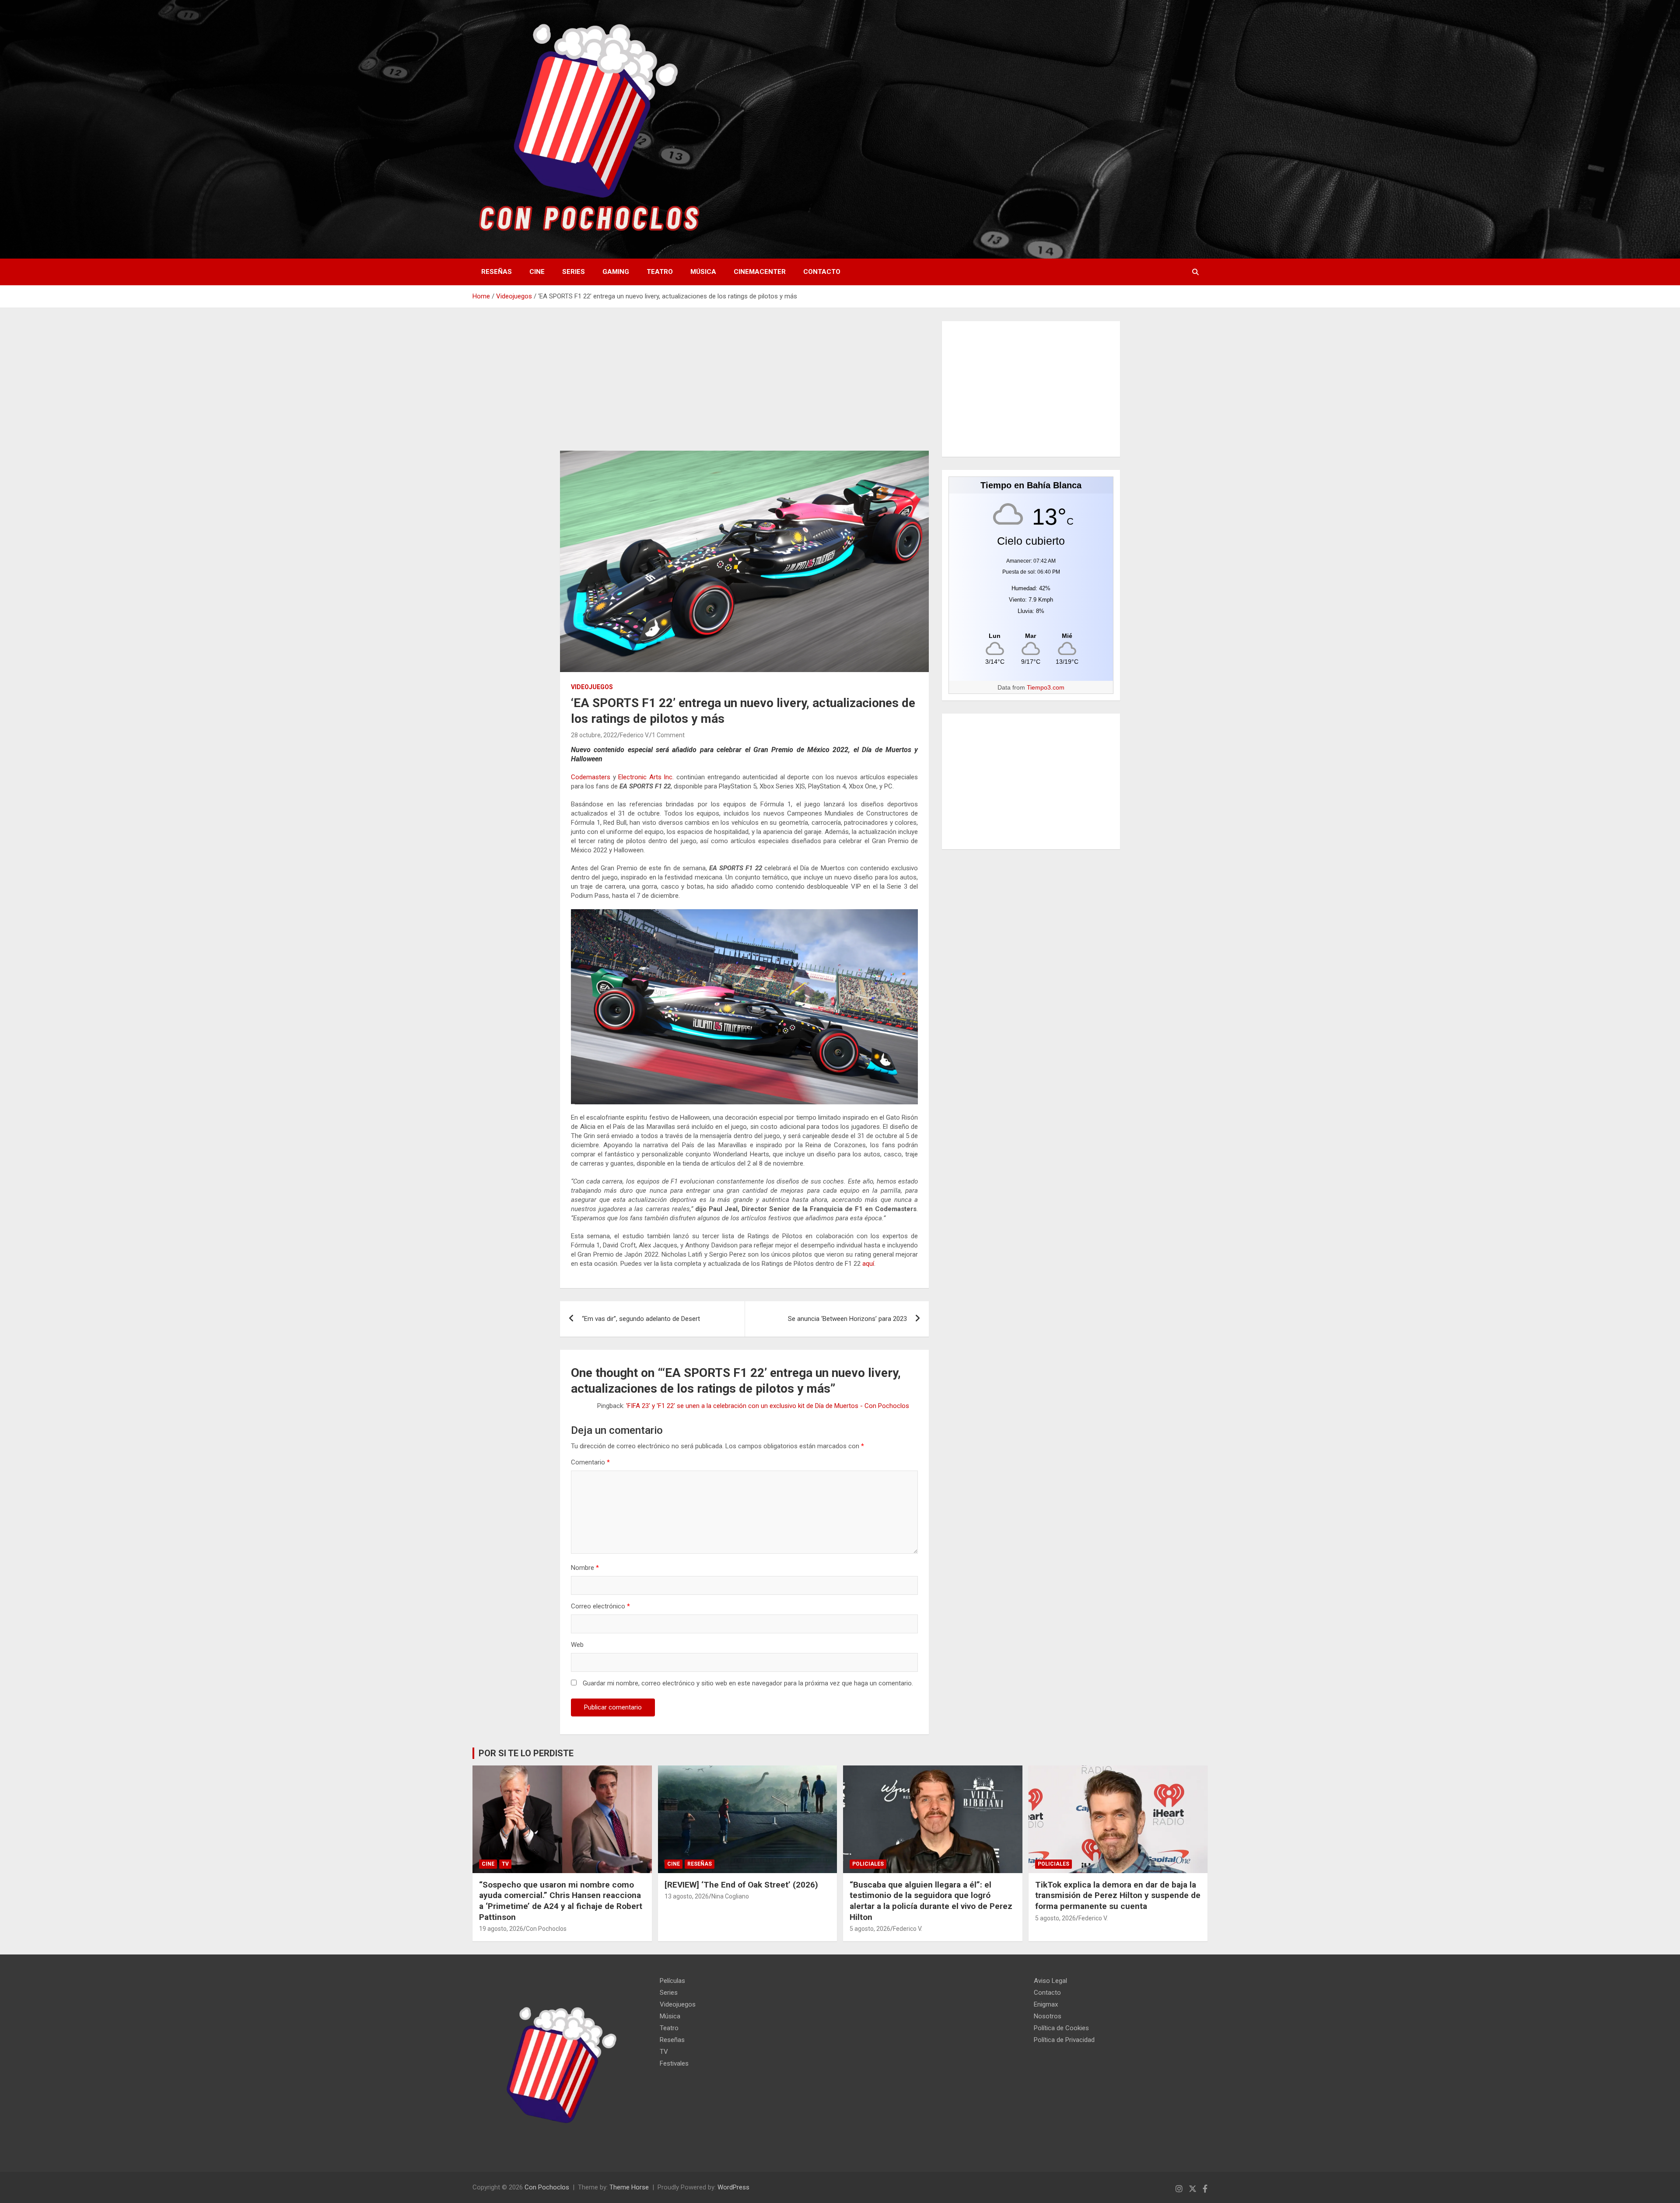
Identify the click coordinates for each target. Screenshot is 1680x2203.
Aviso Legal (1050, 1981)
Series (574, 272)
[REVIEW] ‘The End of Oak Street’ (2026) (741, 1885)
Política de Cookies (1061, 2028)
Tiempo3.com (1046, 687)
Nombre (585, 1568)
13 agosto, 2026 (687, 1896)
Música (703, 272)
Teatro (660, 272)
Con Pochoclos (546, 1929)
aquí (868, 1264)
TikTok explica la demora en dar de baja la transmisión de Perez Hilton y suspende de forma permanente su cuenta (1118, 1895)
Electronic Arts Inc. (646, 777)
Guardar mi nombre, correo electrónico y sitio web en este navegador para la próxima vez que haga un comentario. (748, 1683)
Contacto (822, 272)
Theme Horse (629, 2187)
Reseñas (497, 272)
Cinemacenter (760, 272)
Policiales (868, 1864)
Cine (537, 272)
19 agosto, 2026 (501, 1929)
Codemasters (591, 777)
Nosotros (1048, 2016)
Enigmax (1046, 2004)
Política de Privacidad (1064, 2040)
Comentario (590, 1462)
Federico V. (635, 735)
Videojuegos (592, 687)
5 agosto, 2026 (870, 1929)
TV (505, 1864)
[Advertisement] (744, 386)
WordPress (733, 2187)
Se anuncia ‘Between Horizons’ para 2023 (847, 1319)
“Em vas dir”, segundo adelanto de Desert (641, 1319)
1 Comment (668, 735)
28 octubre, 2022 (594, 735)
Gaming (616, 272)
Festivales (674, 2063)
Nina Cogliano (730, 1896)
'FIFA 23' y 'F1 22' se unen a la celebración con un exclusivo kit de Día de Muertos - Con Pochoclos (768, 1406)
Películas (672, 1981)
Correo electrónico (600, 1606)
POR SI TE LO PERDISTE (526, 1753)
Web (577, 1645)
